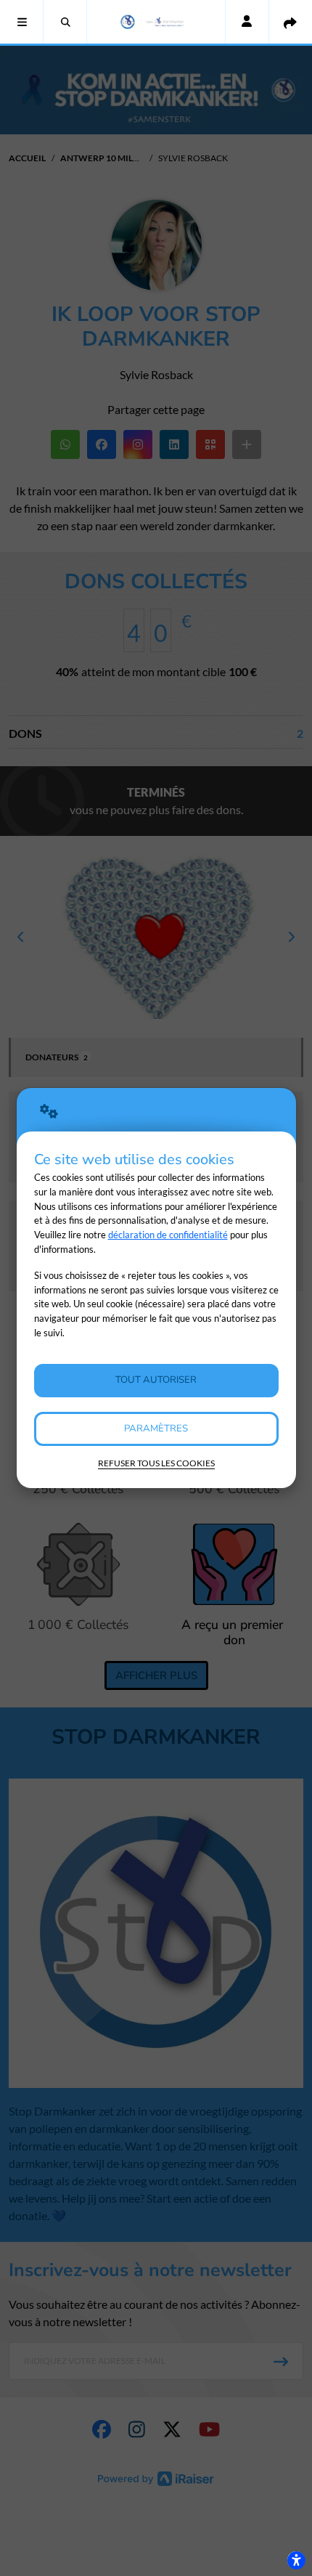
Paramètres (156, 1429)
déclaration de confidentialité (168, 1235)
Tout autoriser (156, 1380)
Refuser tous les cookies (156, 1463)
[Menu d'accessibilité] (296, 2560)
